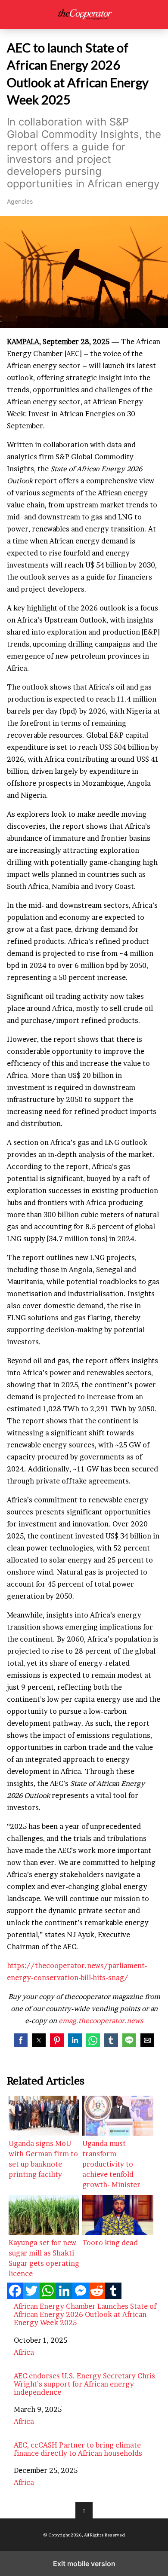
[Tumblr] (113, 2296)
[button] (21, 2040)
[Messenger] (81, 2296)
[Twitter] (31, 2296)
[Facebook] (15, 2296)
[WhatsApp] (48, 2296)
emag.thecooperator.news (101, 2021)
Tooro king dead (110, 2243)
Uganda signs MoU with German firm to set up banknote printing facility (43, 2159)
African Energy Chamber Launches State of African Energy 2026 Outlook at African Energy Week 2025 (85, 2315)
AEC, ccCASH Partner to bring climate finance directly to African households (78, 2449)
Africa (24, 2352)
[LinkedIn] (64, 2296)
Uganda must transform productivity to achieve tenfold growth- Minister (111, 2164)
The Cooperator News (84, 14)
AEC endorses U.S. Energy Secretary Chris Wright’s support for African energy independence (84, 2384)
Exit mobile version (84, 2564)
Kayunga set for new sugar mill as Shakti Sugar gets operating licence (44, 2258)
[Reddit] (97, 2296)
